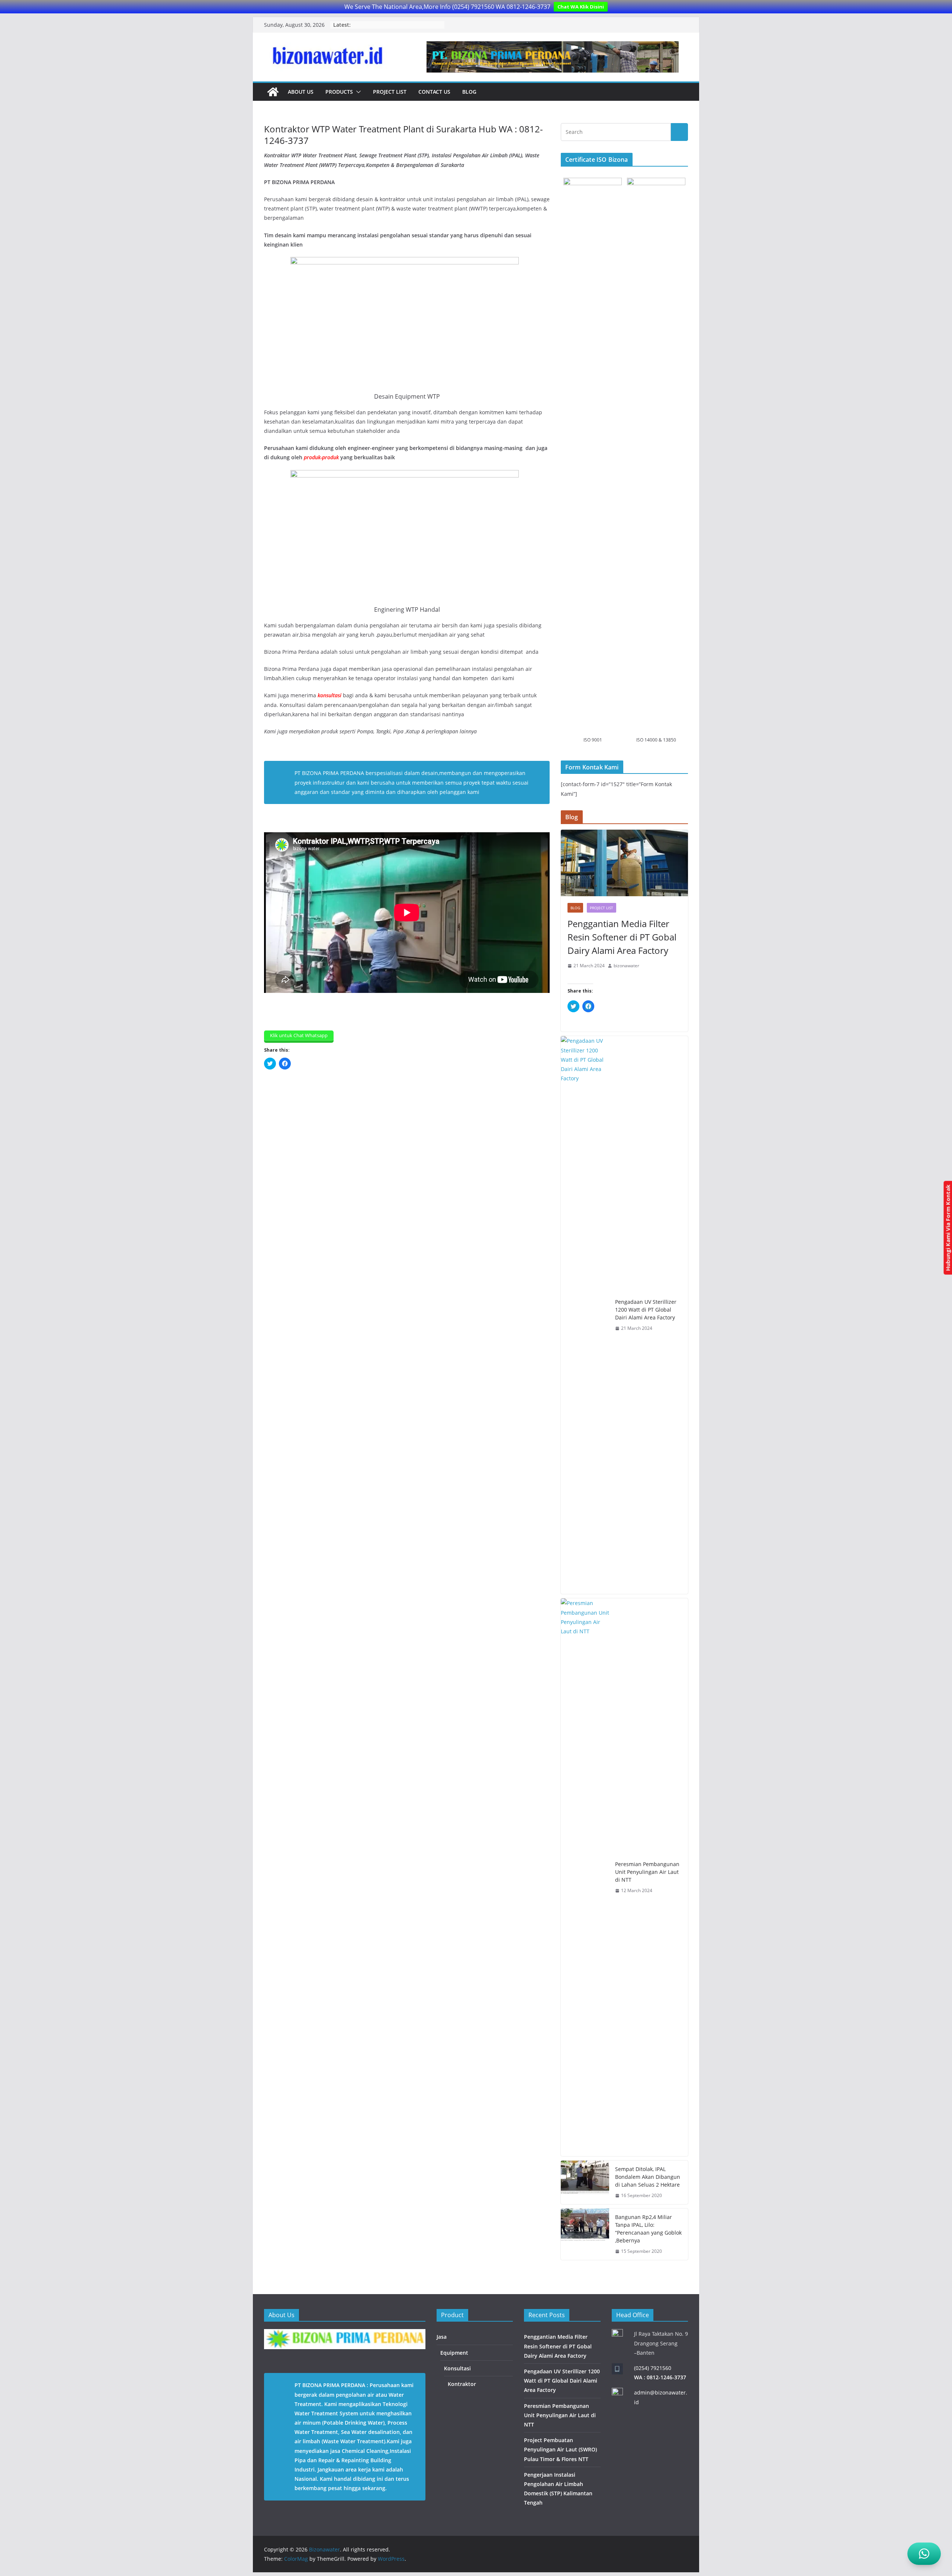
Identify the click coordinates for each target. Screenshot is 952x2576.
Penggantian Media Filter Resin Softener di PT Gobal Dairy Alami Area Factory (622, 937)
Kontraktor (462, 2384)
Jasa (442, 2337)
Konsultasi (457, 2368)
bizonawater (626, 966)
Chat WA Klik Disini (581, 7)
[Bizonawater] (273, 92)
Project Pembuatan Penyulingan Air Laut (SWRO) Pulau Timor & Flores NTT (560, 2449)
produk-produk (321, 457)
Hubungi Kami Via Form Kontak (948, 1228)
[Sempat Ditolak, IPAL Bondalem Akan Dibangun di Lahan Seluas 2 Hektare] (585, 2182)
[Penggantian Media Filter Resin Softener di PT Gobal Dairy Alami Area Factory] (624, 863)
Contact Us (434, 92)
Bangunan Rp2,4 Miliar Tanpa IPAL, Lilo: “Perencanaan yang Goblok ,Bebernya (648, 2229)
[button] (357, 92)
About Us (301, 92)
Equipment (454, 2353)
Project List (390, 92)
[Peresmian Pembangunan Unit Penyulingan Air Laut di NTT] (585, 1877)
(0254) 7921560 (653, 2368)
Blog (469, 92)
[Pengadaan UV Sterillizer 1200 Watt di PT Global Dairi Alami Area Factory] (585, 1315)
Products (339, 92)
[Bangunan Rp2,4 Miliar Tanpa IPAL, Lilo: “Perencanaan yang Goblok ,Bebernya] (585, 2234)
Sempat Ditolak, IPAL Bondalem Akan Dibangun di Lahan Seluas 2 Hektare (648, 2177)
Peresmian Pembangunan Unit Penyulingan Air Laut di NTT (647, 1872)
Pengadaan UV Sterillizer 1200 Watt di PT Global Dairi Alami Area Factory (646, 1310)
